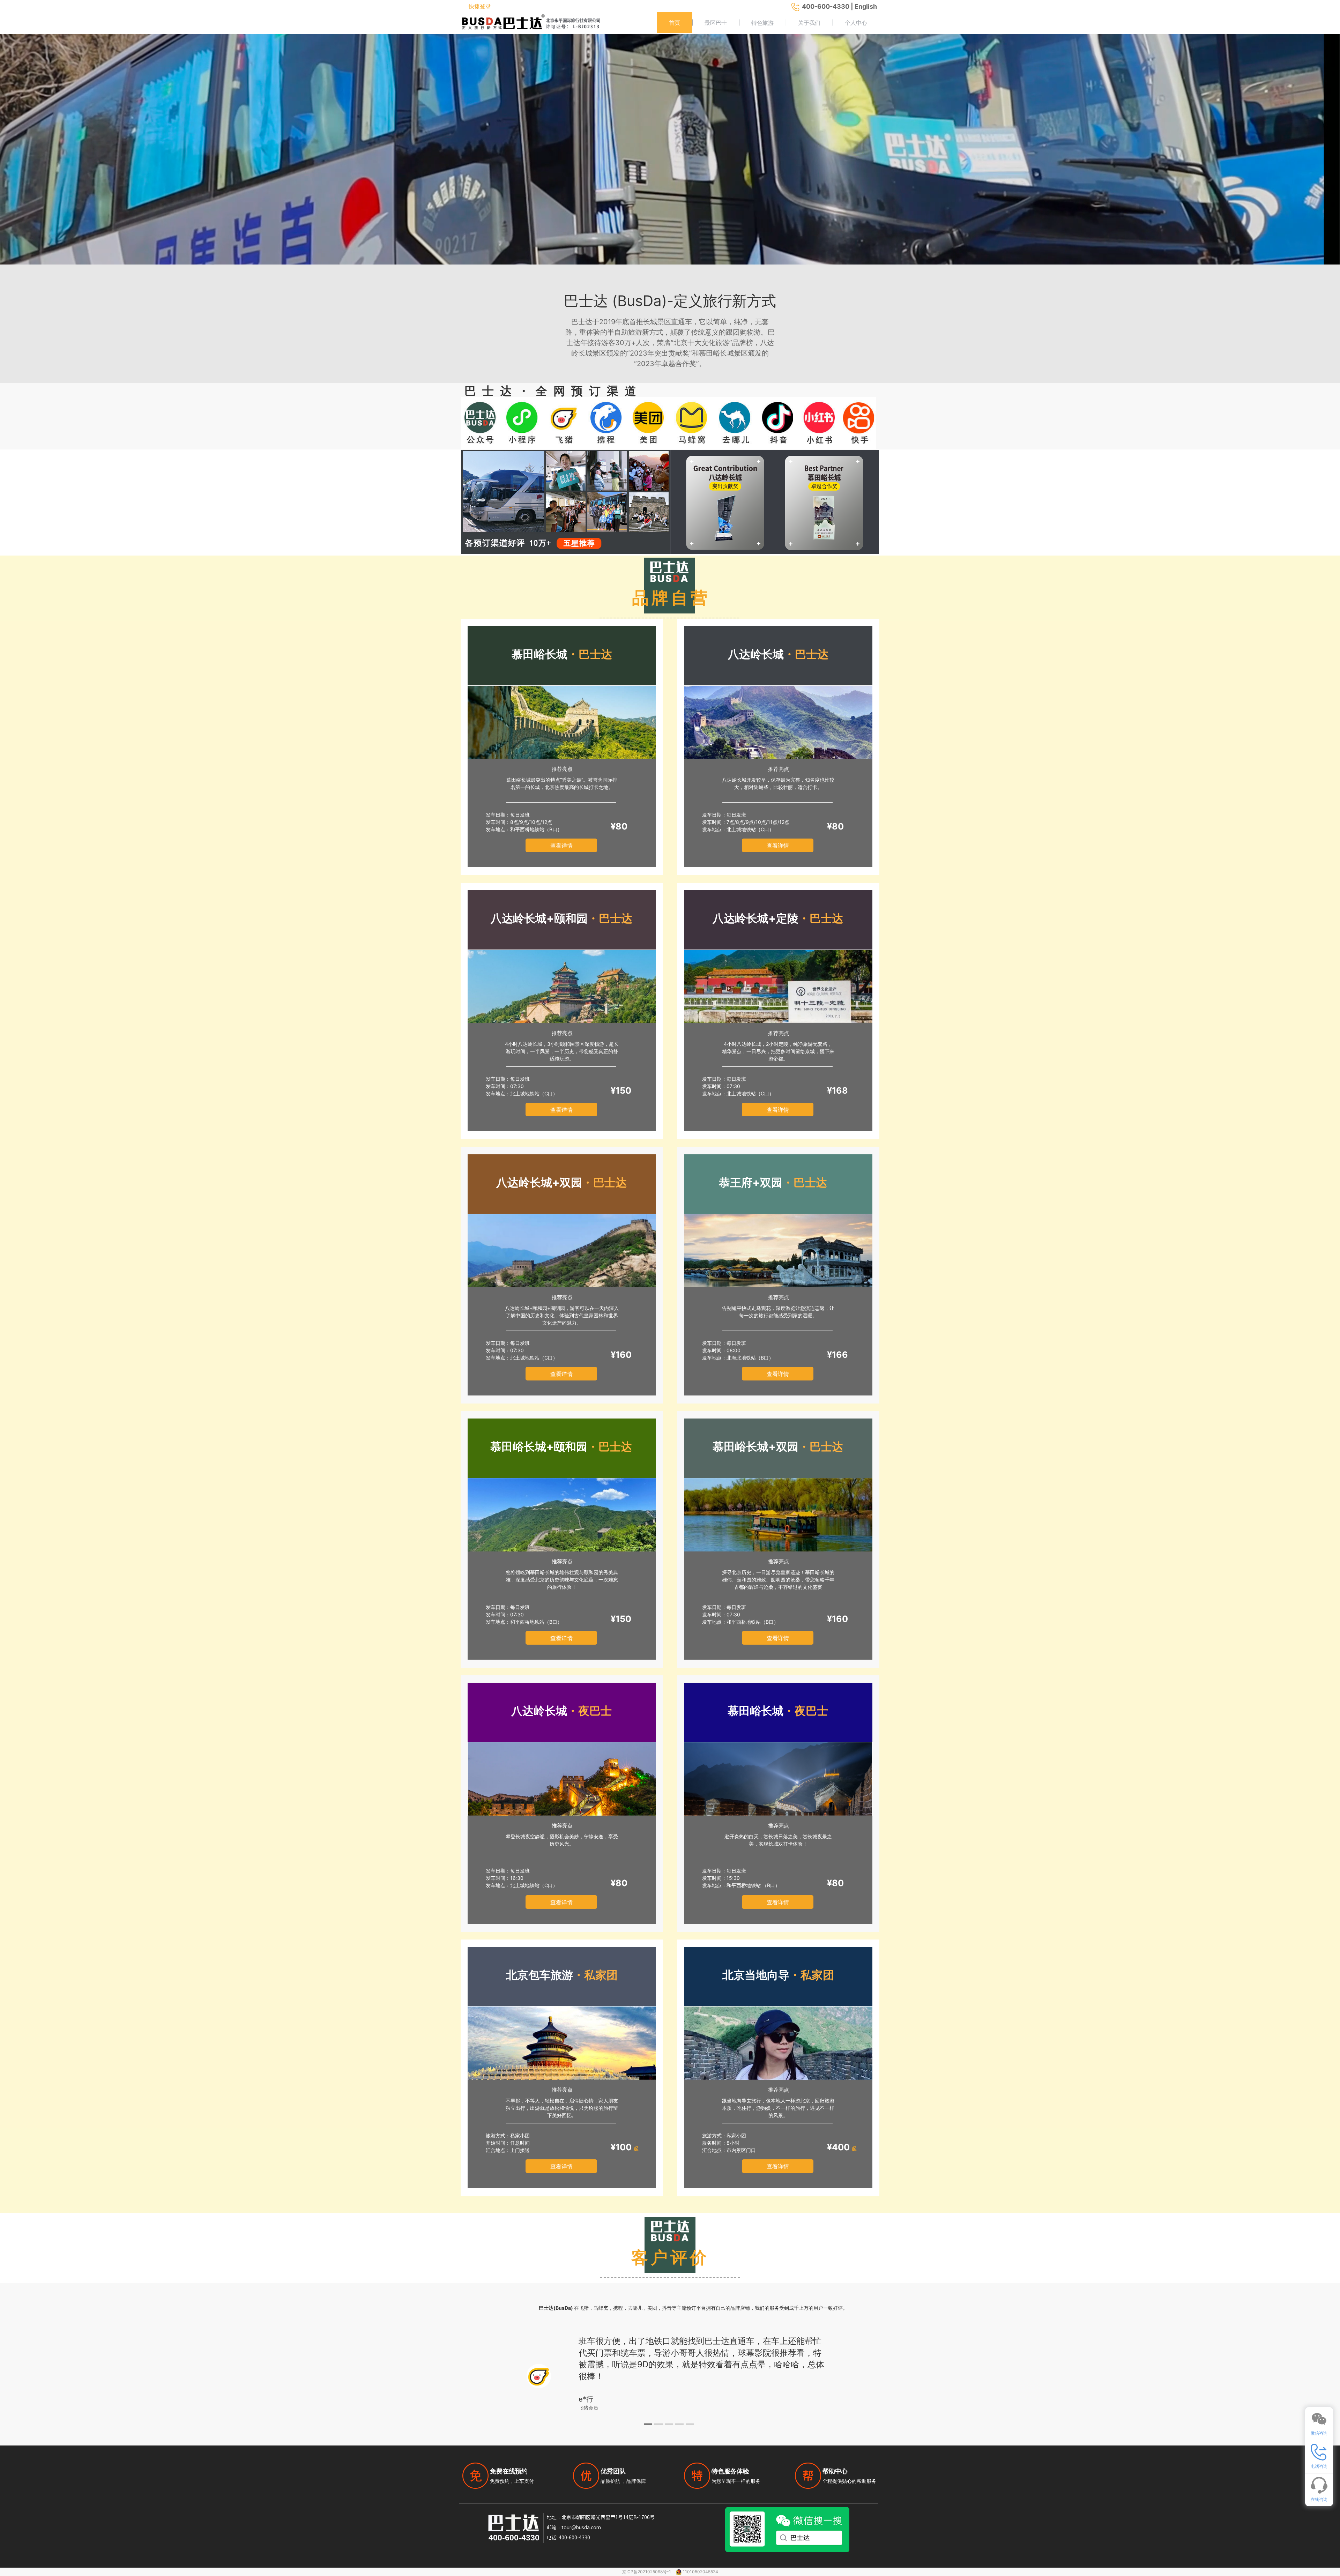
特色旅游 (762, 23)
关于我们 (809, 23)
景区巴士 (716, 23)
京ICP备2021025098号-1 (647, 2572)
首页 (675, 23)
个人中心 (856, 23)
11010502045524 (701, 2572)
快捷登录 (480, 6)
